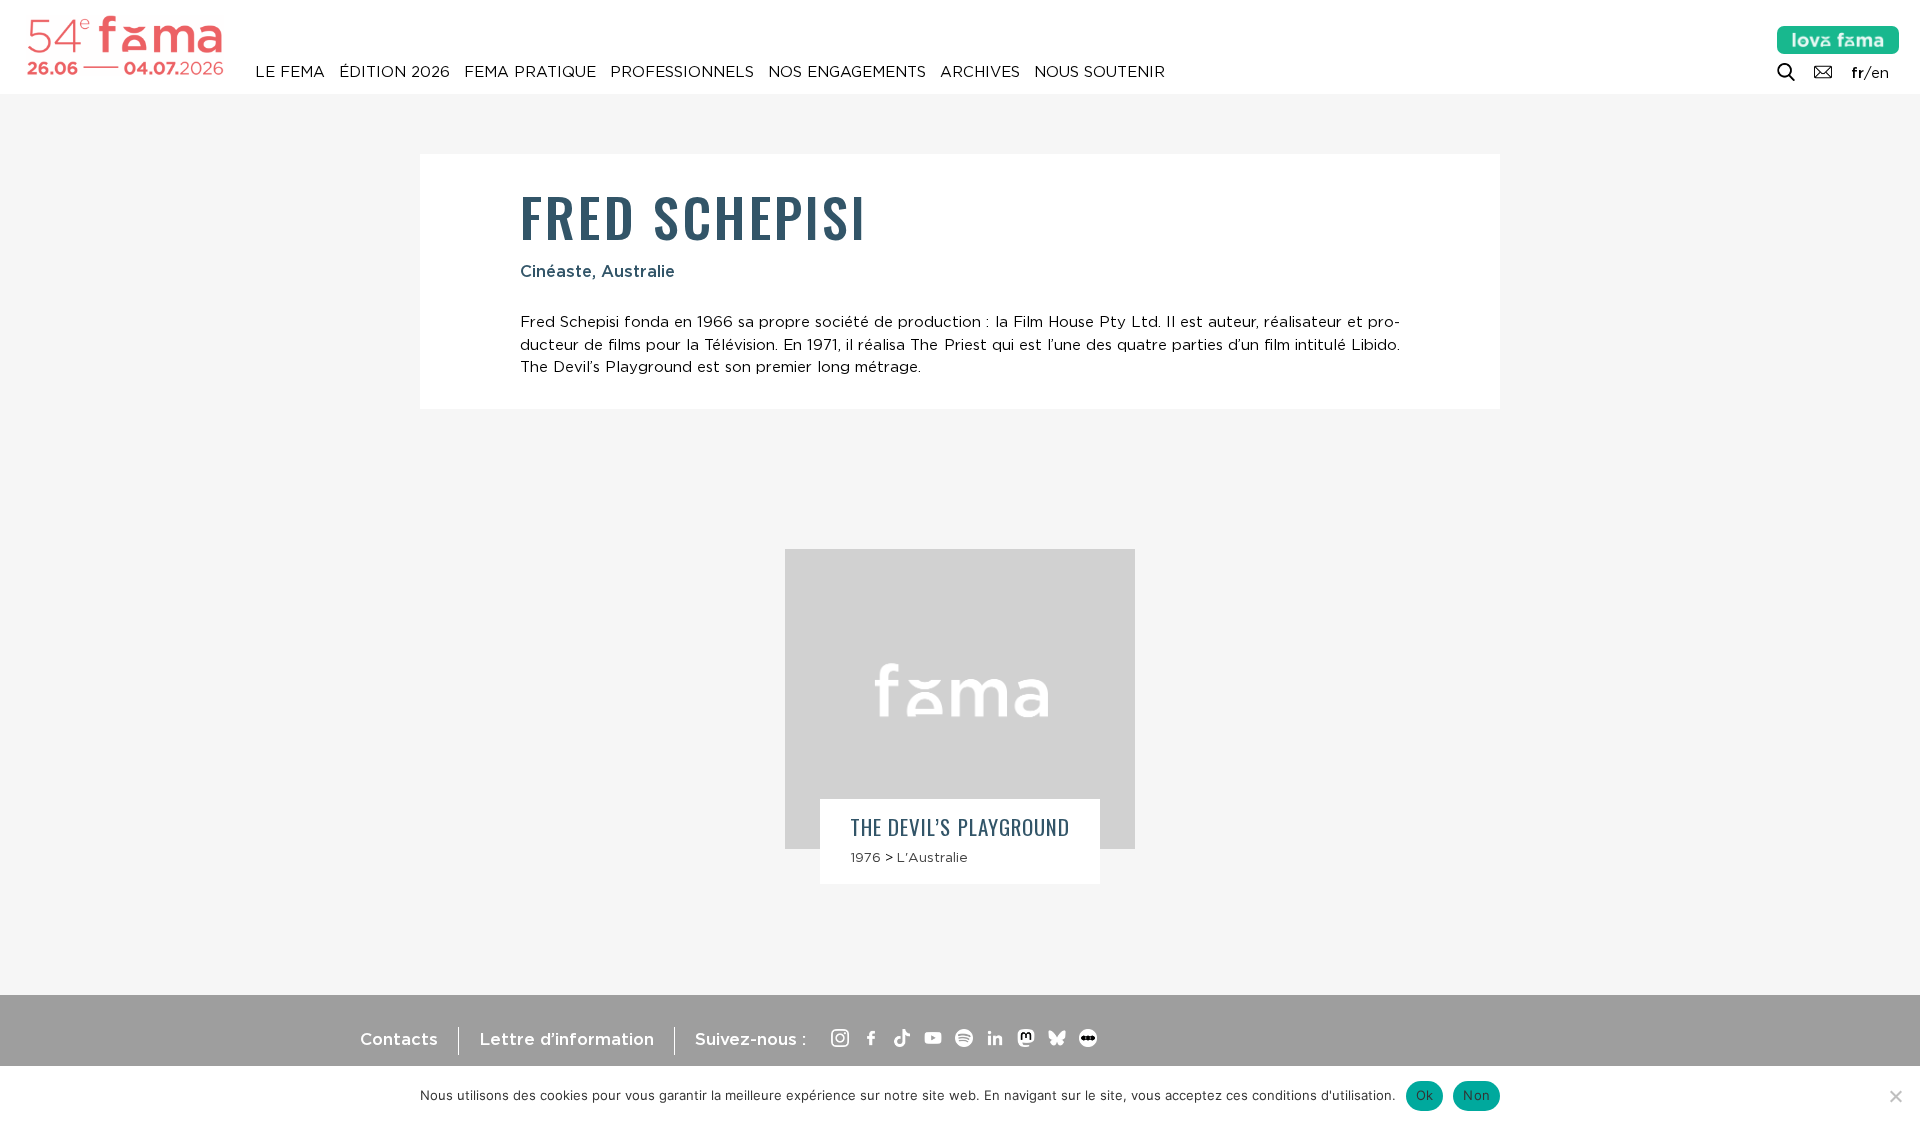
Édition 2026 (394, 72)
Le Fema (290, 72)
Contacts (399, 1039)
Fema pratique (530, 72)
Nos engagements (847, 72)
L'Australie (932, 857)
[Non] (1895, 1096)
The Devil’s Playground (960, 826)
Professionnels (682, 72)
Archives (980, 72)
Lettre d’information (566, 1039)
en (1880, 73)
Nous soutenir (1099, 72)
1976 (865, 857)
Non (1476, 1095)
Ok (1425, 1095)
